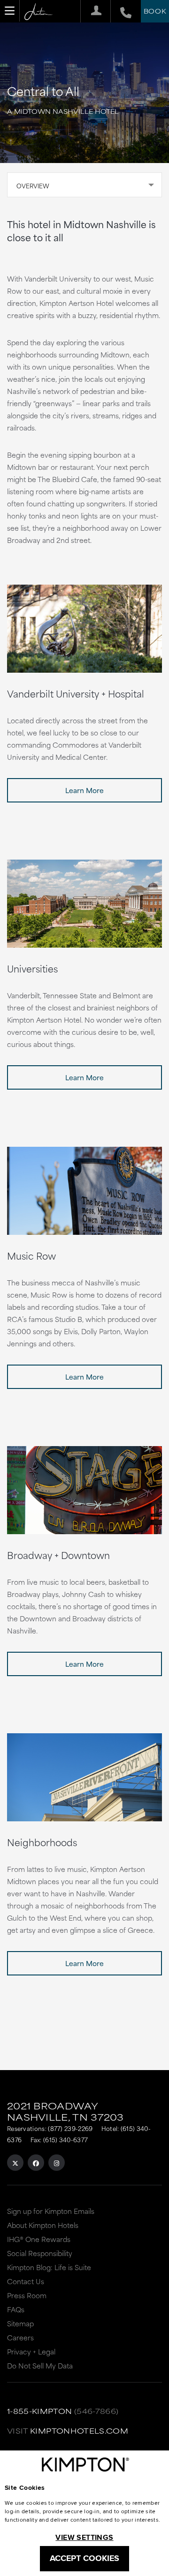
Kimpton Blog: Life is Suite (49, 2267)
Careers (20, 2337)
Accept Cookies (84, 2558)
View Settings (84, 2537)
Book (155, 11)
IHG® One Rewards (39, 2239)
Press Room (27, 2295)
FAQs (16, 2309)
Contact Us (26, 2281)
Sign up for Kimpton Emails (51, 2211)
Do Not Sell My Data (40, 2365)
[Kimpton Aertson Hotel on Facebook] (36, 2163)
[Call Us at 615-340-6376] (121, 11)
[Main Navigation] (10, 11)
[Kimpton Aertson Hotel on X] (15, 2163)
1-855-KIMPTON (40, 2411)
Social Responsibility (40, 2253)
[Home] (38, 12)
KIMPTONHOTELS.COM (79, 2431)
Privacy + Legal (31, 2351)
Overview (33, 186)
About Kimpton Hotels (43, 2225)
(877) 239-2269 (70, 2128)
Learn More (84, 790)
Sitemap (20, 2323)
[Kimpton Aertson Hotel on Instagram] (57, 2163)
